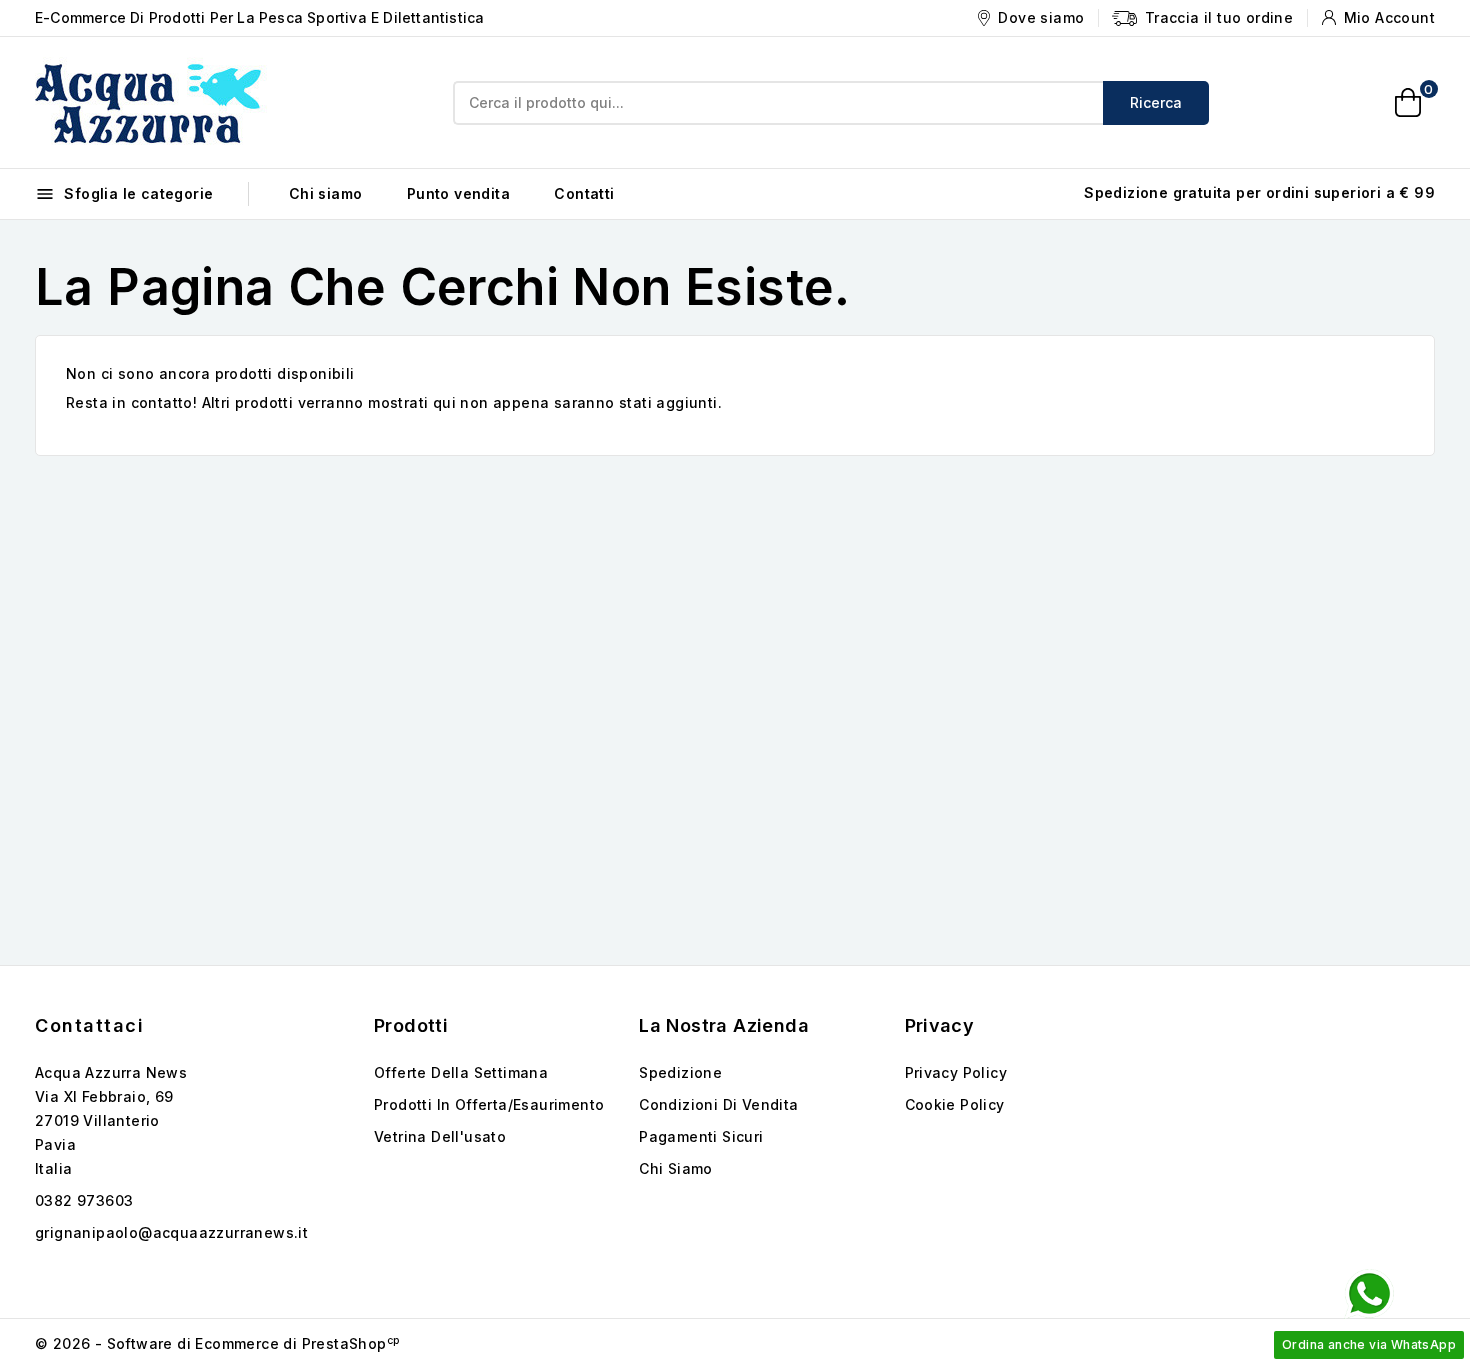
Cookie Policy (955, 1104)
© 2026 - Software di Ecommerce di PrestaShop (217, 1343)
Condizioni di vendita (718, 1104)
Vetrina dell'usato (440, 1136)
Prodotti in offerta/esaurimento (489, 1104)
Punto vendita (458, 193)
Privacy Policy (956, 1072)
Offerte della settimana (461, 1072)
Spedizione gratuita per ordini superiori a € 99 (1259, 192)
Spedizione (680, 1072)
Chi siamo (326, 193)
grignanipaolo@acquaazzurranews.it (171, 1232)
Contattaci (89, 1025)
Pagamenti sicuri (701, 1136)
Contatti (584, 193)
